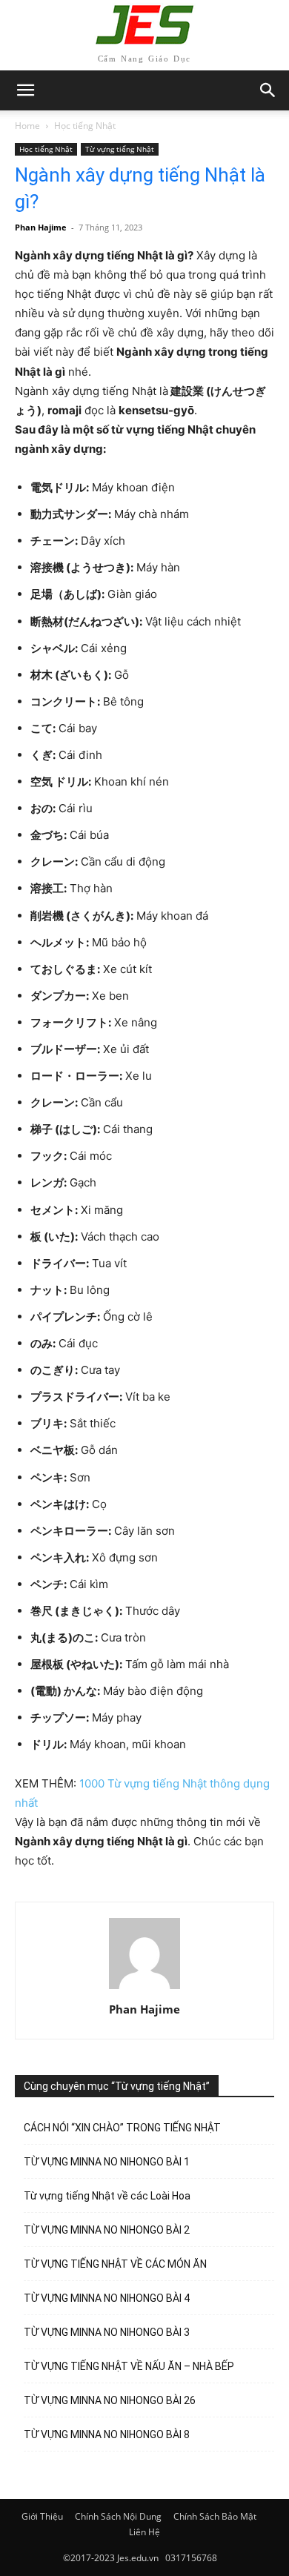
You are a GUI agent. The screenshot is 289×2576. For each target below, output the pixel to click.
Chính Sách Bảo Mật (215, 2516)
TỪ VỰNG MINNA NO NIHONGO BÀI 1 (107, 2162)
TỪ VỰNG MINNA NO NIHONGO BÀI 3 (107, 2332)
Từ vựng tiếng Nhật (120, 149)
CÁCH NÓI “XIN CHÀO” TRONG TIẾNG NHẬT (122, 2128)
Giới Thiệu (42, 2516)
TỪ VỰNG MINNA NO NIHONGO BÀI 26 (110, 2400)
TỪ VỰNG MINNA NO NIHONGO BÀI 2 (107, 2230)
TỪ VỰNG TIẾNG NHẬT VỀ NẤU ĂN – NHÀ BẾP (129, 2366)
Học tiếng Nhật (85, 126)
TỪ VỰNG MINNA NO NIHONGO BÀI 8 (107, 2434)
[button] (268, 90)
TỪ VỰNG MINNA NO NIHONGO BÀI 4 (107, 2298)
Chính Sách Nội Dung (118, 2516)
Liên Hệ (144, 2532)
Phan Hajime (41, 227)
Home (27, 126)
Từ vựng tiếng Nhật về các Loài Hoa (107, 2196)
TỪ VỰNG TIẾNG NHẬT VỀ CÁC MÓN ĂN (115, 2264)
